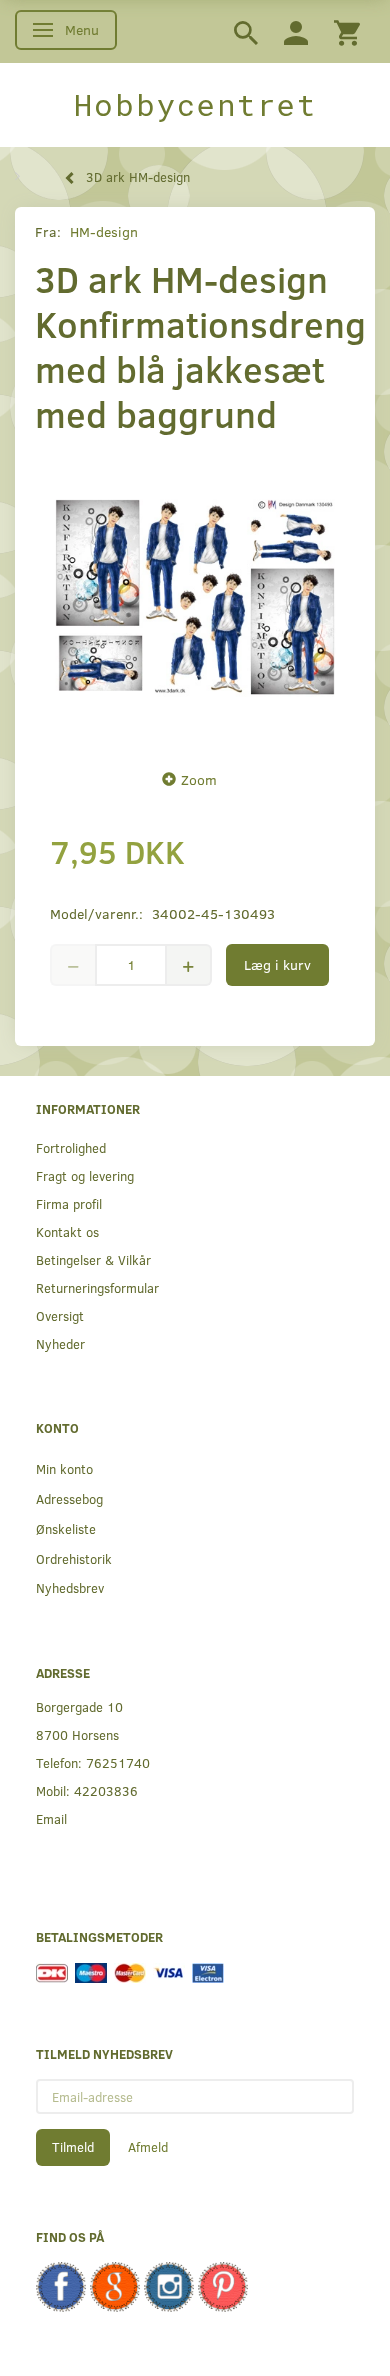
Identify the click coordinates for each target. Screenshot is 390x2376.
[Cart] (347, 31)
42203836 (106, 1790)
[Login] (296, 31)
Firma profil (69, 1203)
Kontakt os (67, 1231)
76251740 (118, 1762)
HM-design (104, 231)
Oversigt (60, 1315)
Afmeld (148, 2147)
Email (51, 1818)
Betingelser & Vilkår (93, 1259)
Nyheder (60, 1343)
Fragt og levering (85, 1175)
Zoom (199, 779)
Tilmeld (73, 2147)
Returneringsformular (97, 1287)
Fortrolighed (71, 1147)
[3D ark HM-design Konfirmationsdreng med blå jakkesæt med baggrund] (195, 597)
